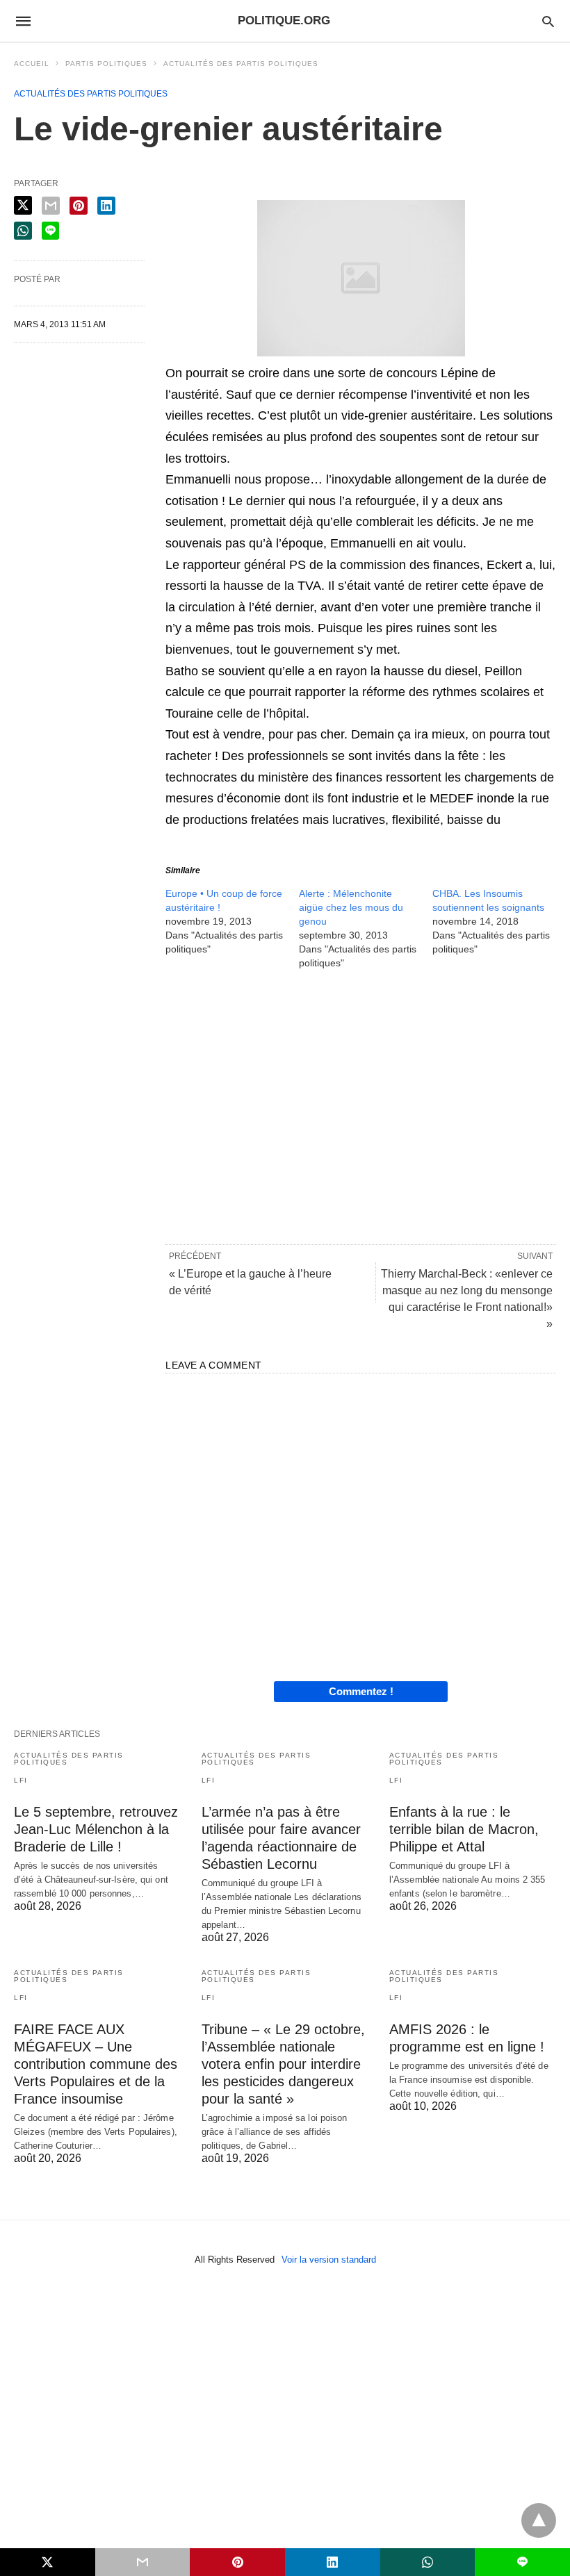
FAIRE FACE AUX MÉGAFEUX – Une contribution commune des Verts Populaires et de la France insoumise (96, 2064)
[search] (548, 21)
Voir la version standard (329, 2260)
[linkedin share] (106, 206)
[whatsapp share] (23, 231)
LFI (21, 1780)
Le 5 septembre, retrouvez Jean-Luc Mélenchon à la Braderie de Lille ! (96, 1829)
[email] (143, 2562)
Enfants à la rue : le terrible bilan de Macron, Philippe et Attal (464, 1829)
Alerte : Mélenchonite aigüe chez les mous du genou (351, 907)
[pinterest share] (79, 206)
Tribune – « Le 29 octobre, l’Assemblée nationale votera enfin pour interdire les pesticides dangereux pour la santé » (283, 2064)
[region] (361, 1106)
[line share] (50, 231)
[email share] (51, 206)
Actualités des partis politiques (241, 64)
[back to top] (539, 2520)
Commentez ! (361, 1691)
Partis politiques (106, 64)
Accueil (32, 64)
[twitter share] (23, 205)
